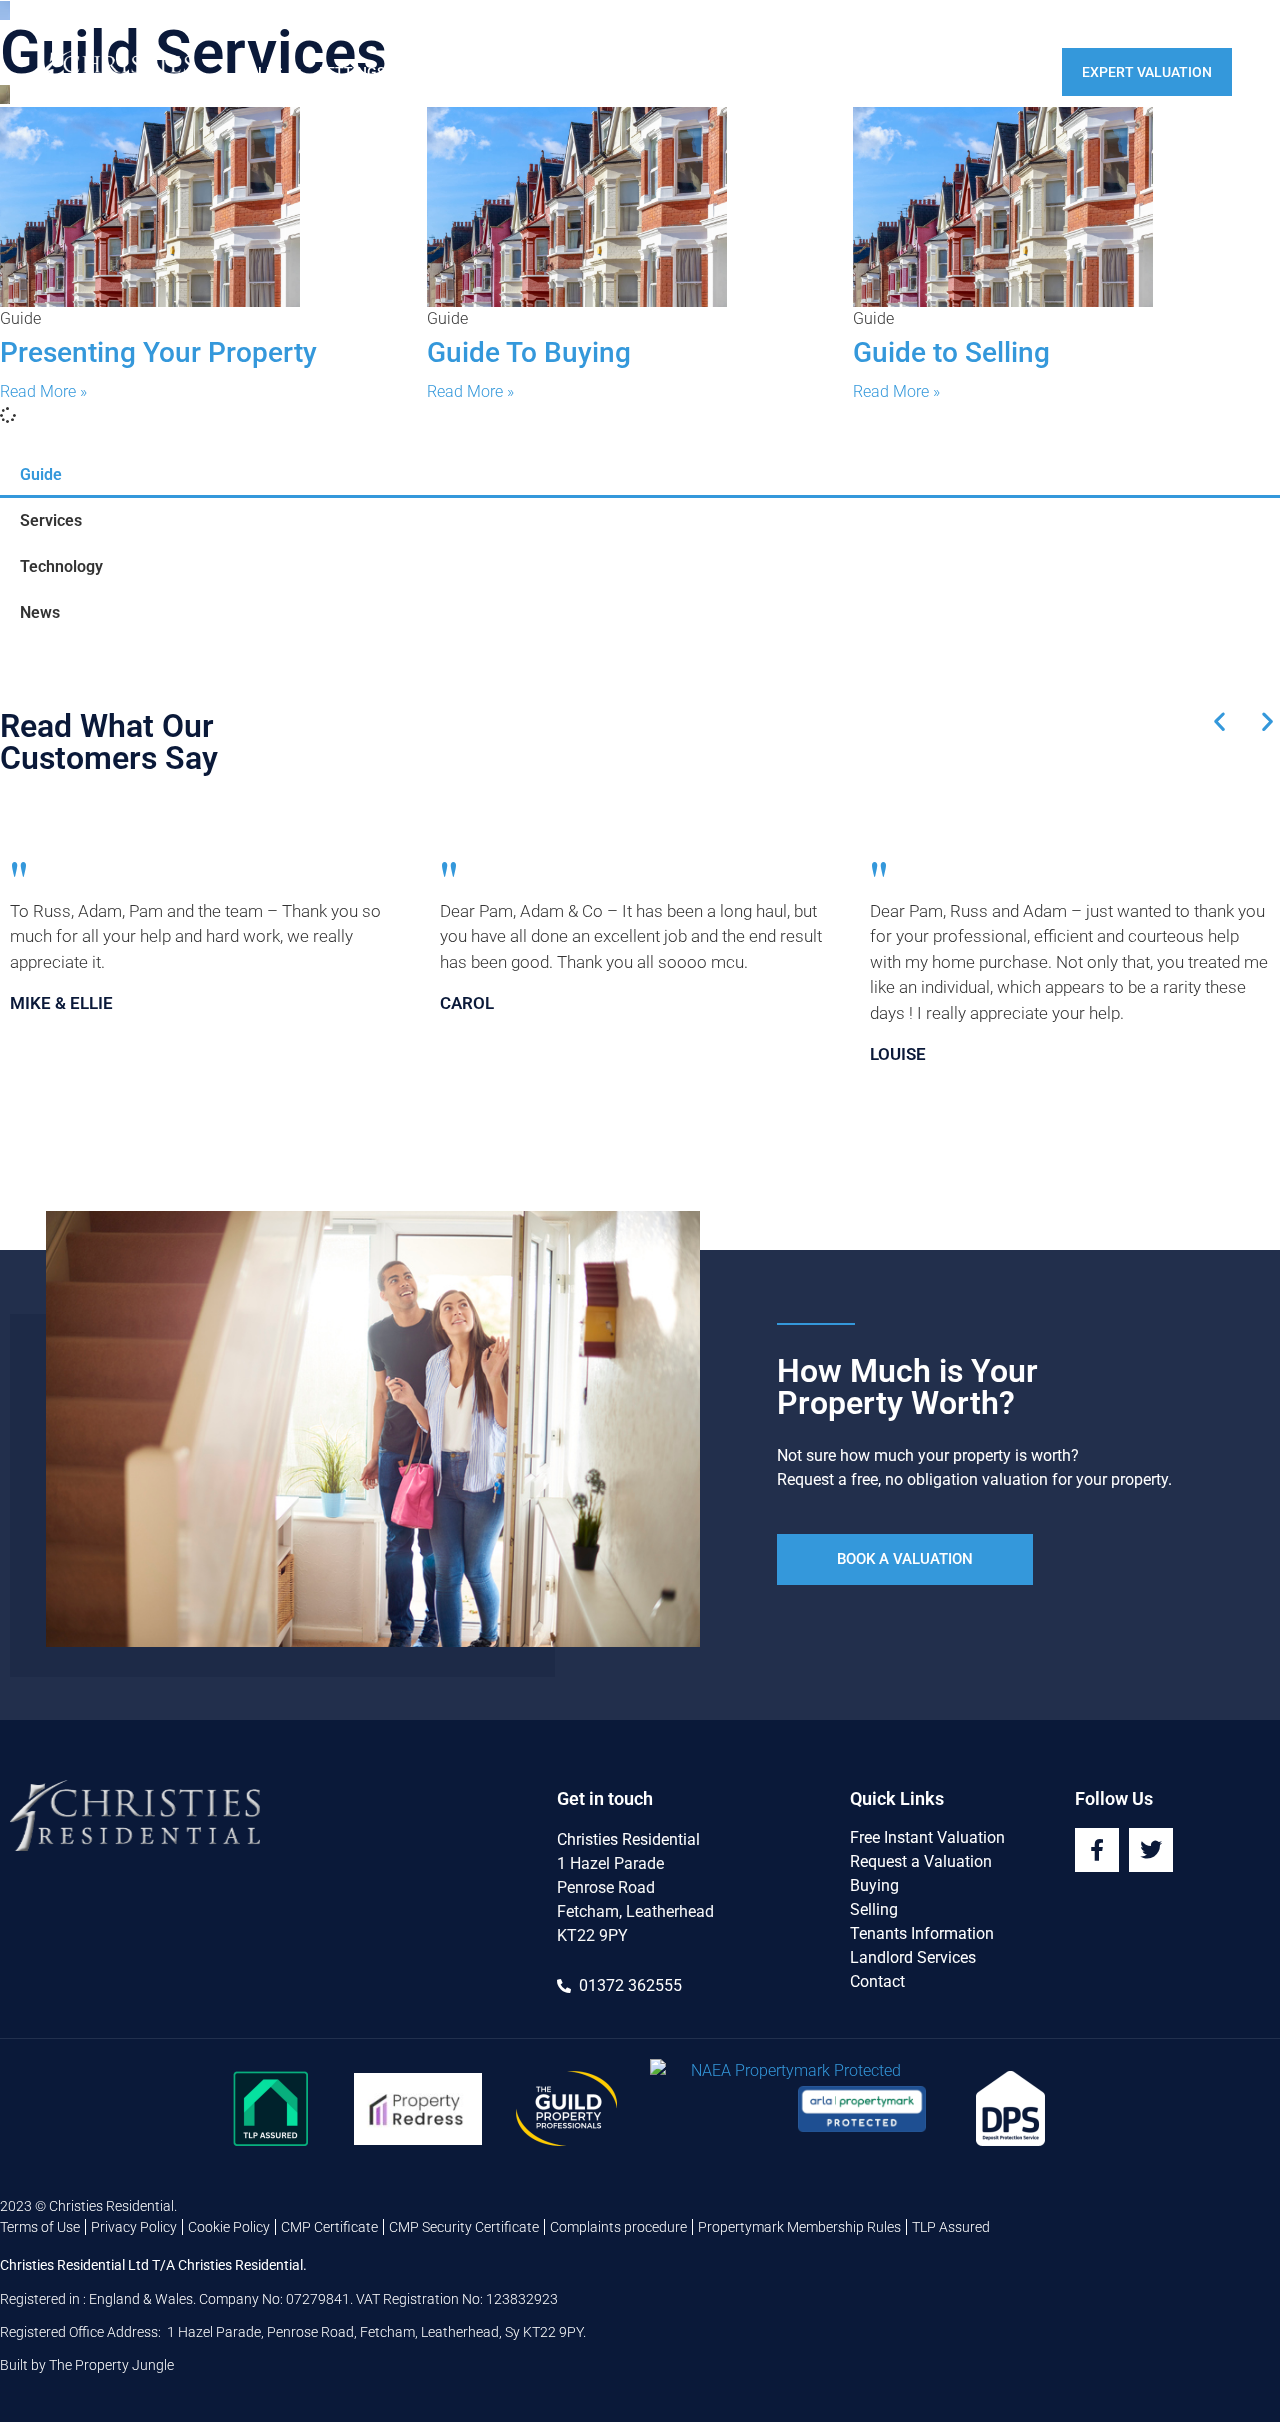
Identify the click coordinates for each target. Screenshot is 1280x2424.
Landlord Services (913, 1957)
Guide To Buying (529, 352)
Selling (874, 1909)
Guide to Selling (951, 352)
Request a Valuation (921, 1861)
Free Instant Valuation (927, 1837)
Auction (822, 72)
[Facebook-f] (1097, 1850)
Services (51, 520)
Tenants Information (922, 1933)
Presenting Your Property (158, 352)
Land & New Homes (608, 72)
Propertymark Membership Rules (799, 2227)
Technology (61, 566)
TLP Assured (951, 2227)
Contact (1005, 72)
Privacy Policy (134, 2227)
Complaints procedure (618, 2227)
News (40, 612)
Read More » (43, 391)
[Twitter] (1151, 1850)
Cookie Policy (229, 2227)
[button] (1219, 721)
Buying (874, 1885)
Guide (41, 474)
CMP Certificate (329, 2227)
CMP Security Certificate (464, 2227)
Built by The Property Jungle (87, 2365)
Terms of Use (40, 2227)
